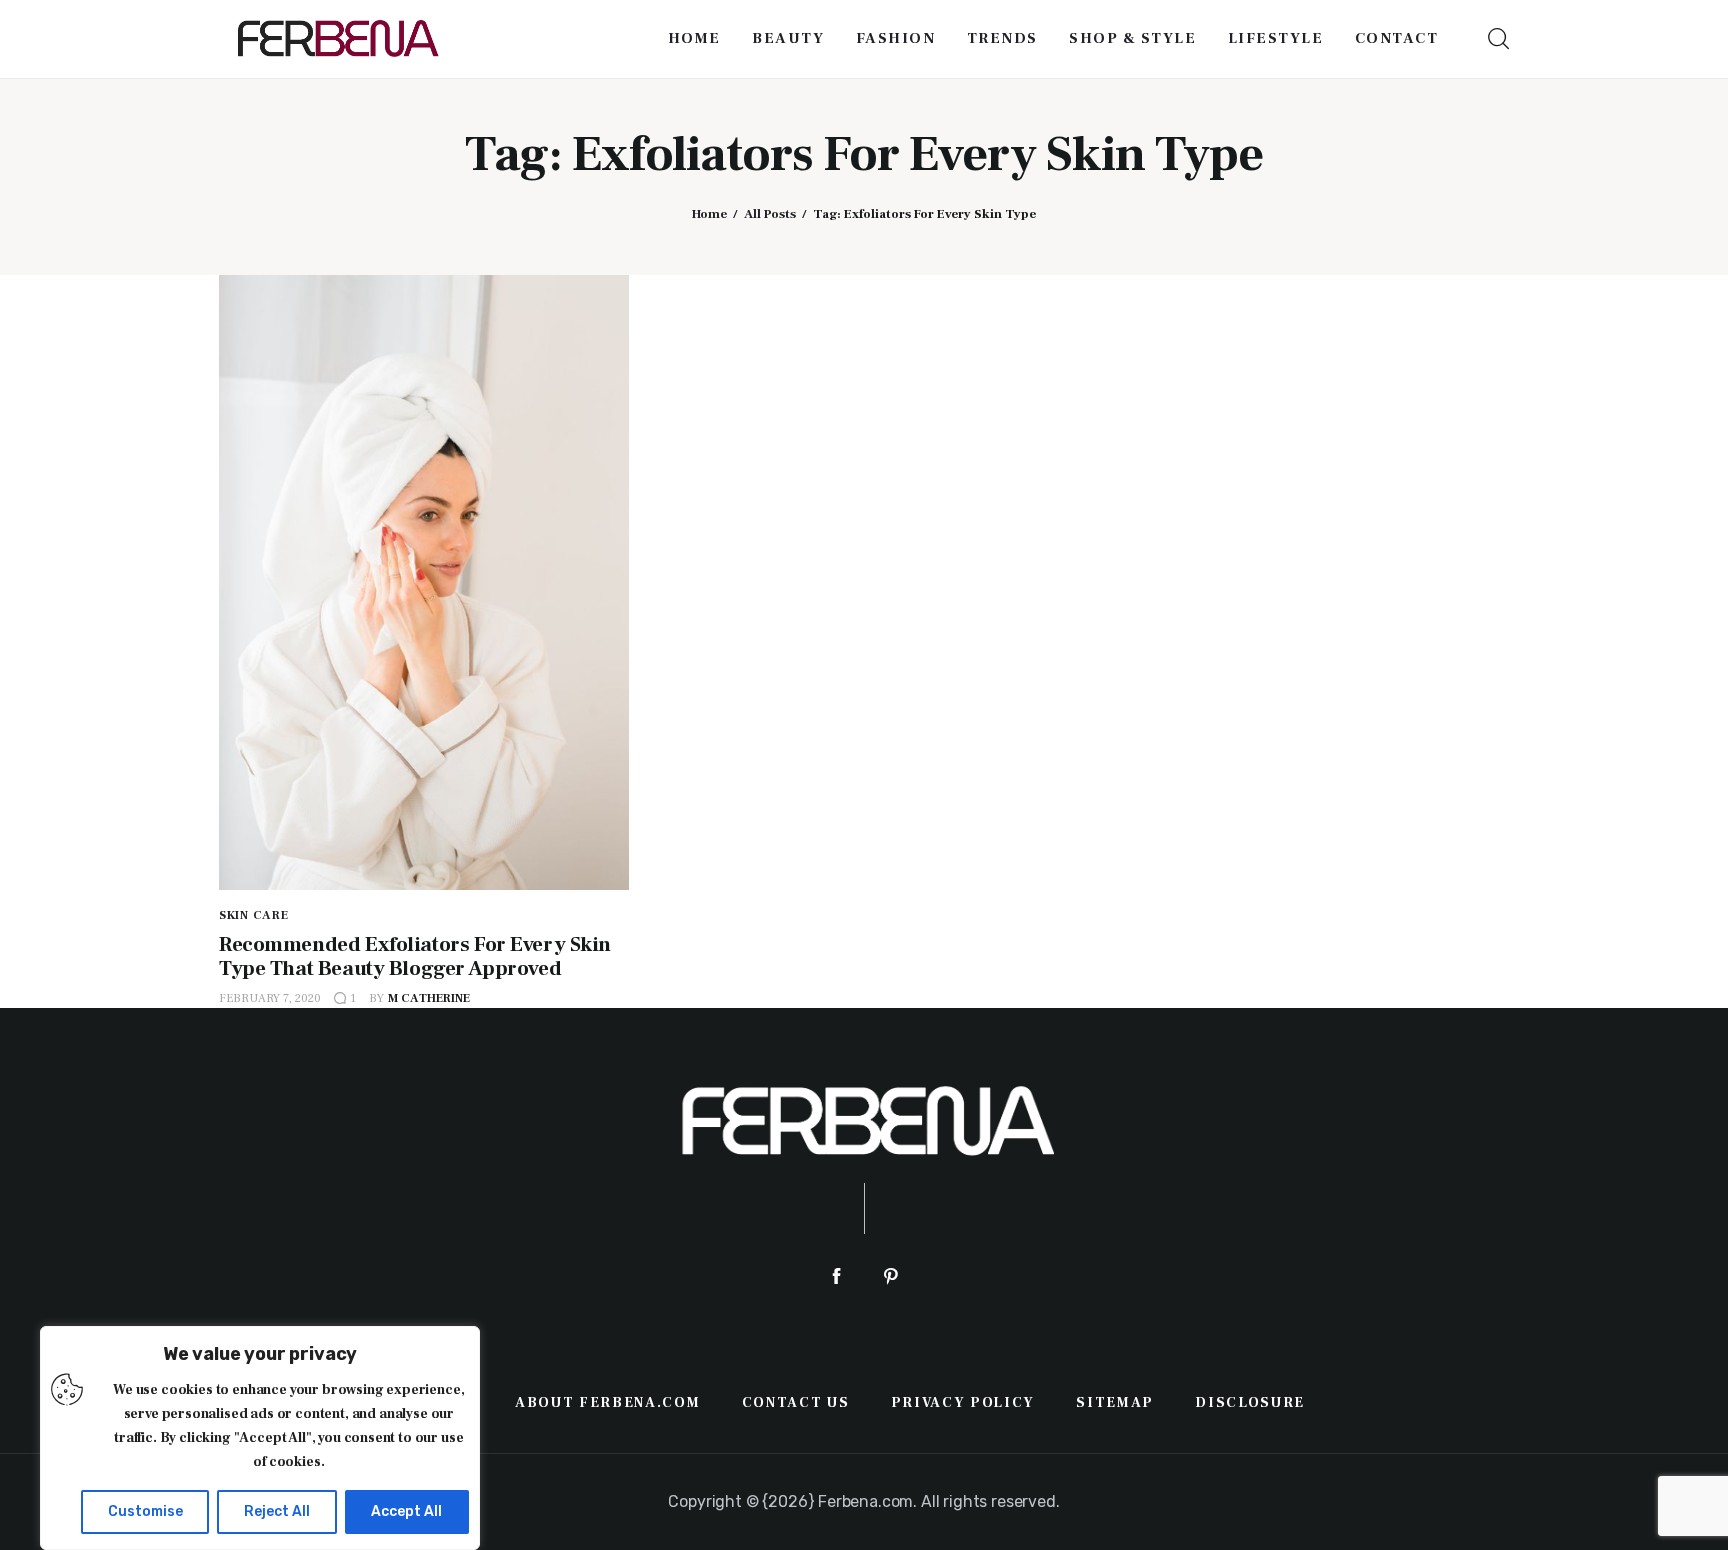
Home (709, 214)
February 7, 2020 (270, 998)
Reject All (277, 1511)
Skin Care (253, 915)
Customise (145, 1511)
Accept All (406, 1511)
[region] (260, 1438)
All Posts (770, 214)
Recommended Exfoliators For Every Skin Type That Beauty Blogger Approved (415, 956)
